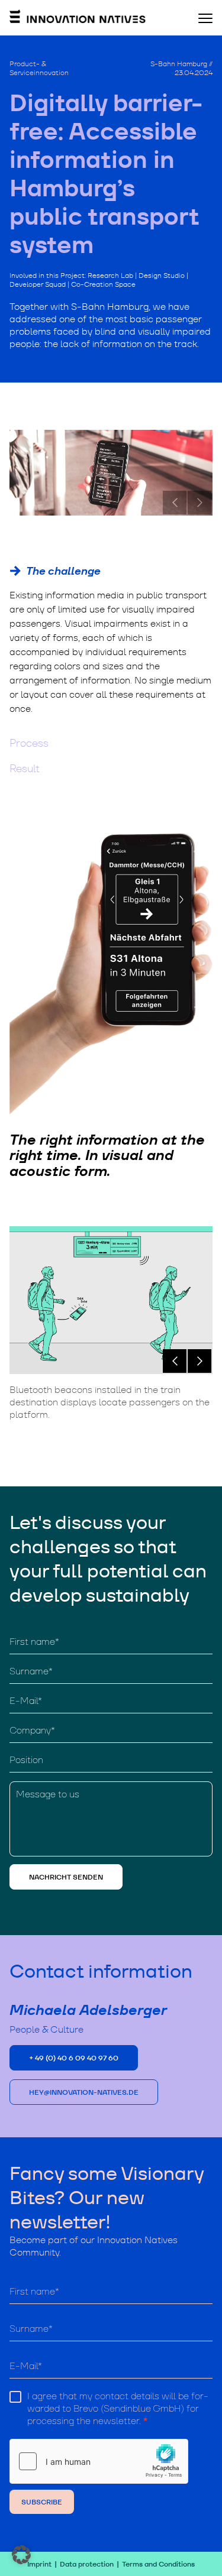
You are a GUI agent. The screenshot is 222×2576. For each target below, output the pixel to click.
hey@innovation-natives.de (84, 2092)
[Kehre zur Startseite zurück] (78, 20)
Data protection (87, 2564)
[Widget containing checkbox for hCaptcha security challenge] (99, 2461)
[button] (175, 1361)
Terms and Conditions (158, 2564)
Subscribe (42, 2502)
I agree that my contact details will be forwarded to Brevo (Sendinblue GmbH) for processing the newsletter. (118, 2409)
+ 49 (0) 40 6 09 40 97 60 (74, 2058)
